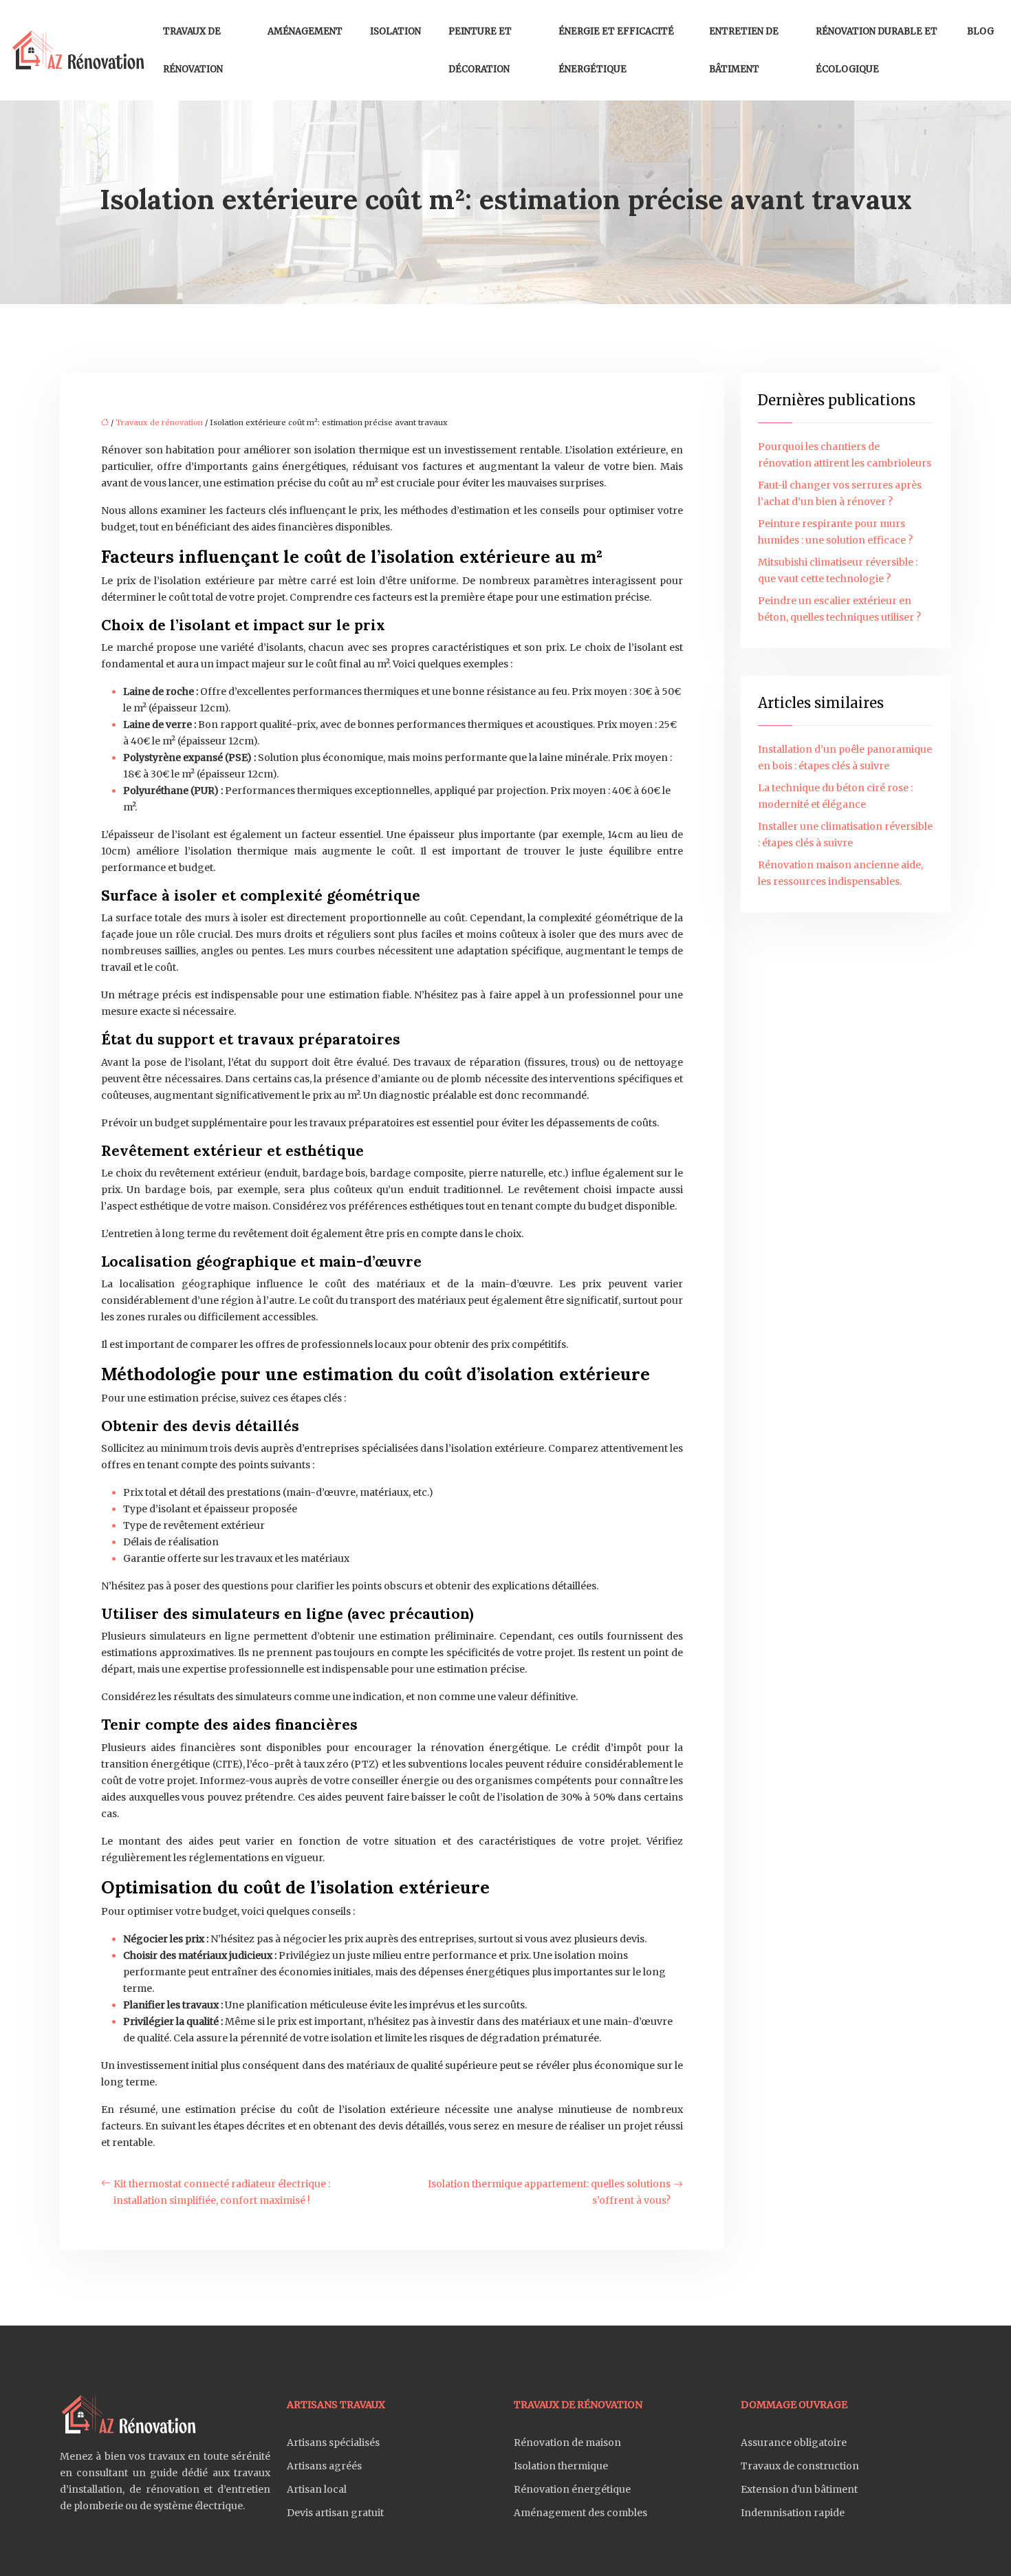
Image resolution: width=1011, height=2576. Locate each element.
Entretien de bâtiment (744, 50)
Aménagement (305, 31)
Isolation (395, 31)
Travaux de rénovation (193, 50)
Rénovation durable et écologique (877, 50)
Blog (980, 31)
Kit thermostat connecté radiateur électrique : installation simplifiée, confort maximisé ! (222, 2192)
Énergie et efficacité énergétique (616, 50)
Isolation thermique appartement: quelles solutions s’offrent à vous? (549, 2192)
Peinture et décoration (480, 50)
